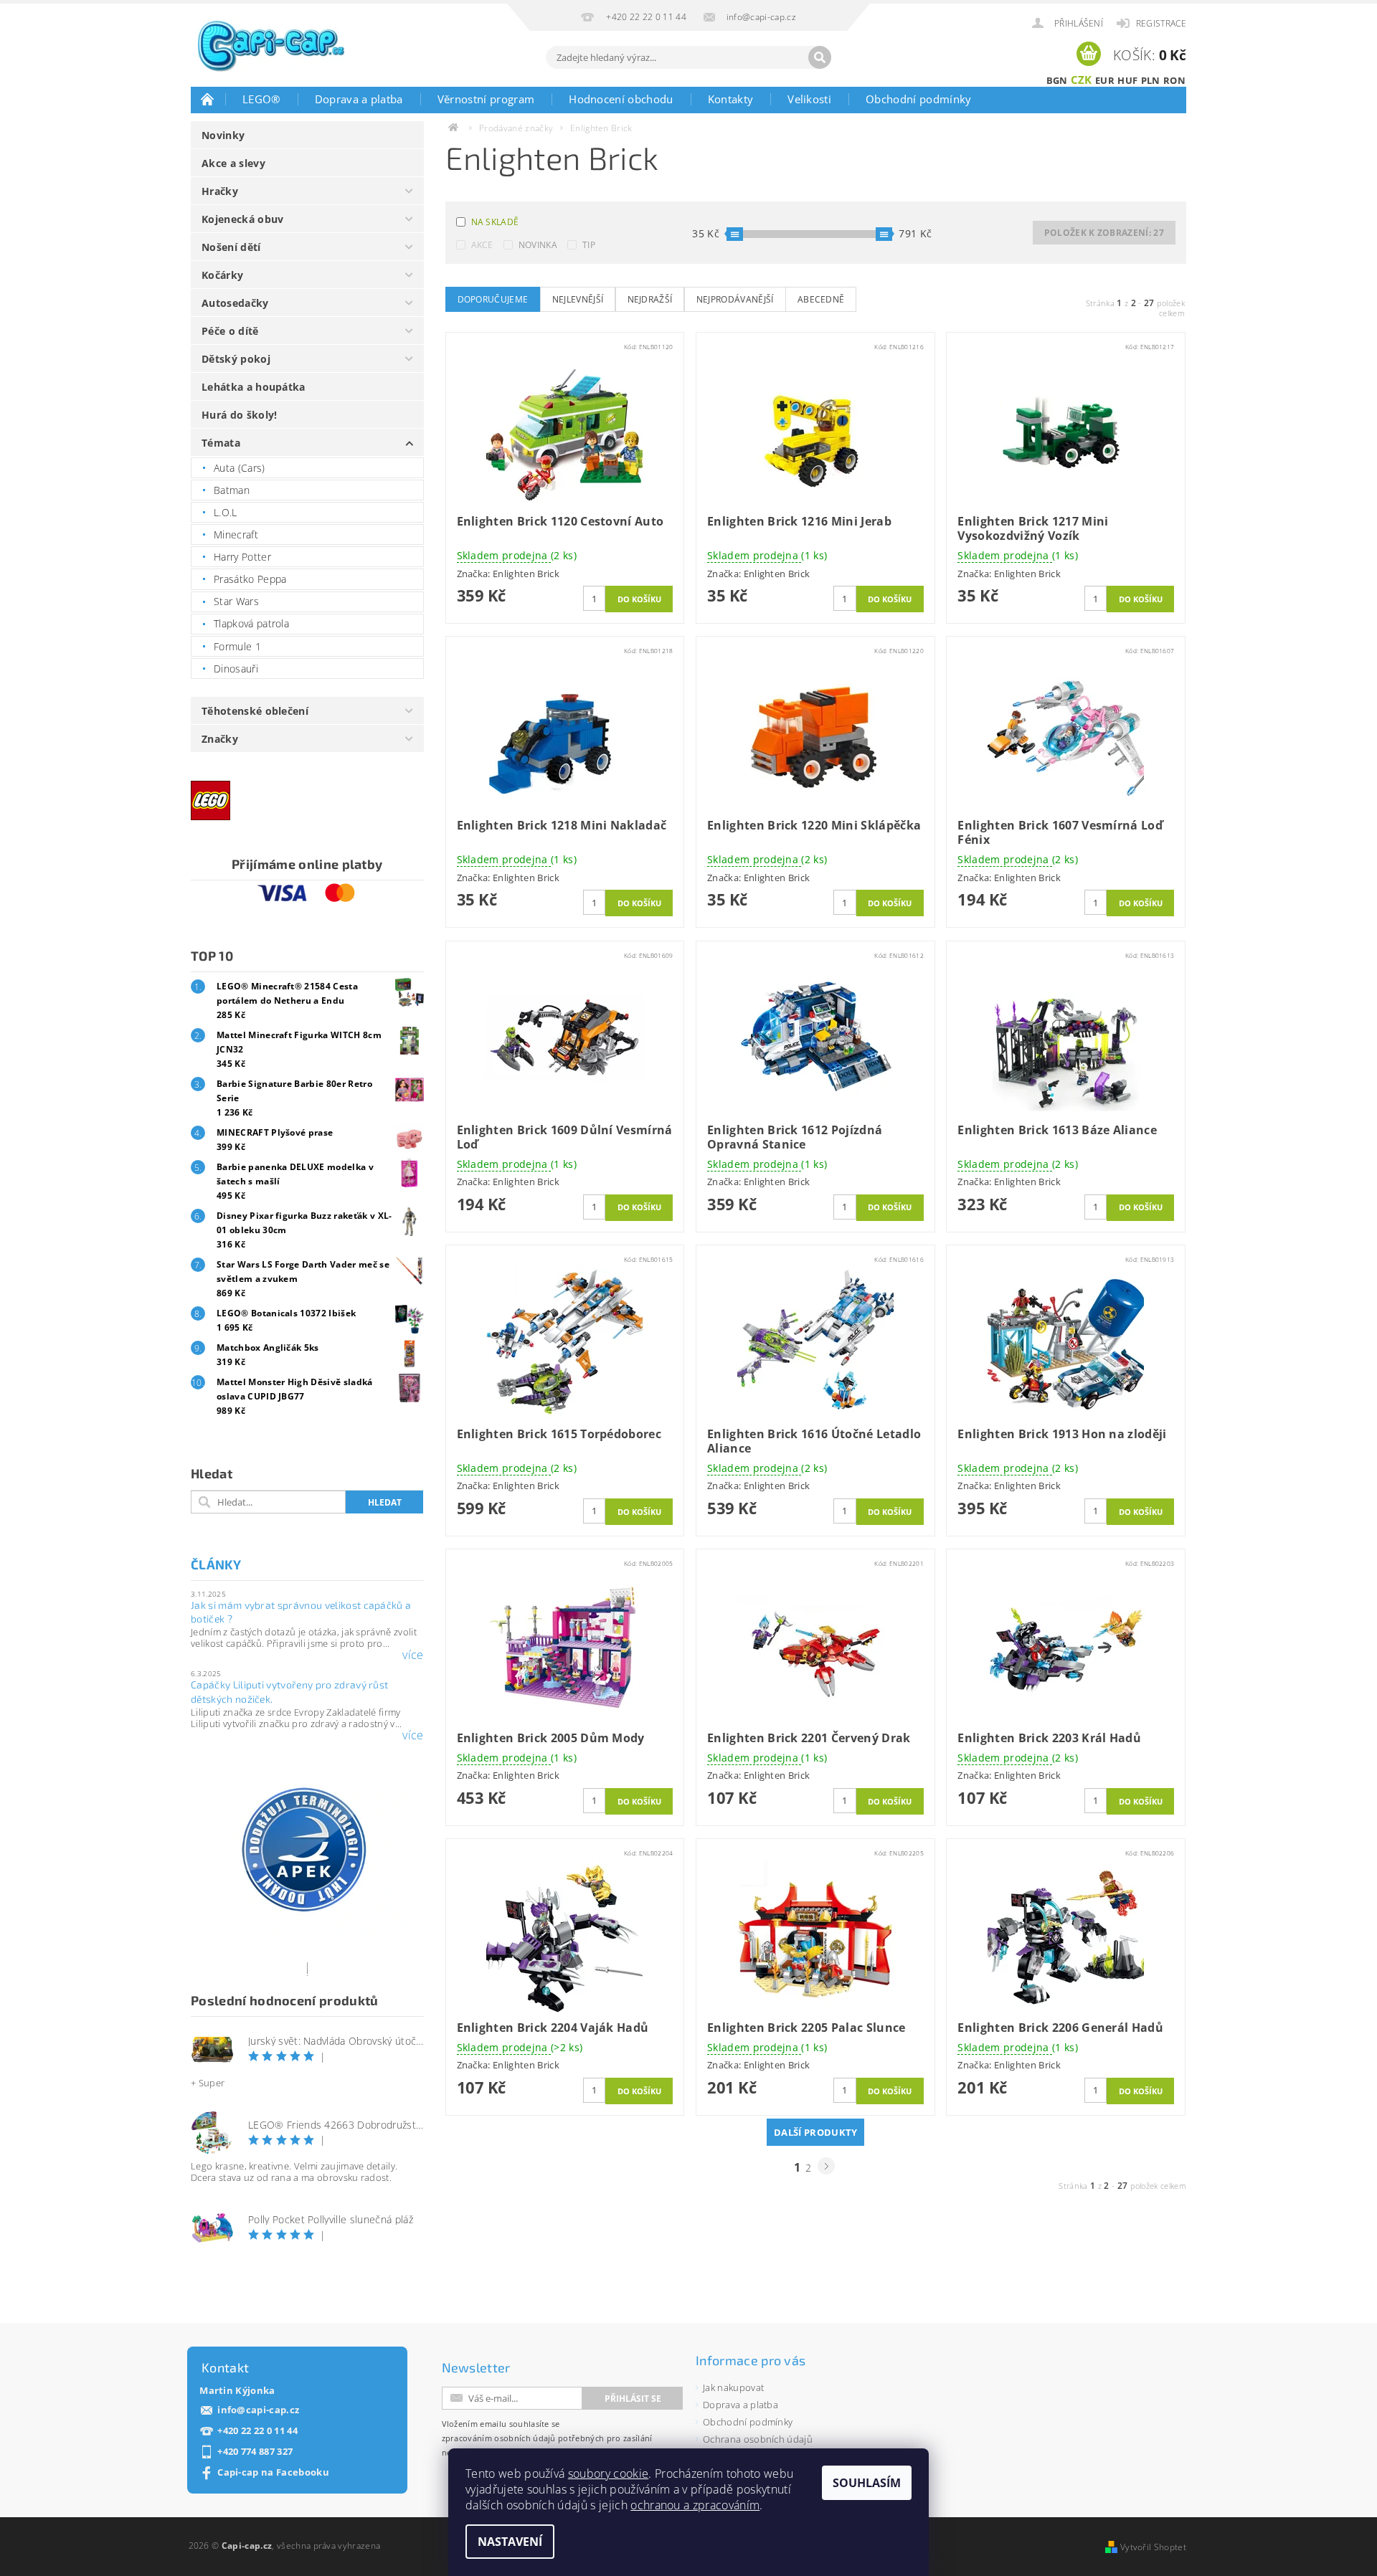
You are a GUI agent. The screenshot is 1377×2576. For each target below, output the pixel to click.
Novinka (538, 245)
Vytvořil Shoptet (1153, 2547)
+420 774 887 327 (255, 2452)
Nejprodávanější (735, 299)
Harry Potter (242, 557)
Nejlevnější (578, 299)
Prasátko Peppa (250, 579)
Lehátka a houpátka (254, 387)
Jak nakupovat (733, 2387)
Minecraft (236, 534)
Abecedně (821, 299)
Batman (232, 490)
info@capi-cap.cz (258, 2410)
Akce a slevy (233, 163)
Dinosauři (236, 669)
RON (1174, 80)
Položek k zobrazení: (1104, 233)
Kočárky (222, 275)
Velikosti (809, 99)
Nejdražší (650, 299)
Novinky (223, 135)
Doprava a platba (359, 99)
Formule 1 (237, 646)
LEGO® (261, 99)
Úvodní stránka (208, 99)
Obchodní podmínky (918, 99)
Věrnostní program (486, 99)
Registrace (1161, 23)
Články (216, 1564)
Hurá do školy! (239, 415)
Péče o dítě (230, 331)
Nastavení (510, 2542)
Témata (221, 443)
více (413, 1655)
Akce (482, 245)
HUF (1127, 80)
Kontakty (731, 99)
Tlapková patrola (251, 623)
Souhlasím (867, 2483)
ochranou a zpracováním (695, 2505)
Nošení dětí (231, 247)
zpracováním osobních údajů (499, 2438)
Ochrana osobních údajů (758, 2439)
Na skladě (495, 222)
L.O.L (226, 512)
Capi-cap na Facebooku (273, 2472)
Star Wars (236, 601)
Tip (589, 245)
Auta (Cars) (240, 468)
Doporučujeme (493, 299)
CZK (1082, 80)
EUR (1105, 80)
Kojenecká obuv (242, 219)
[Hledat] (820, 57)
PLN (1151, 80)
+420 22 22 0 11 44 (257, 2431)
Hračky (220, 191)
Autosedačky (235, 303)
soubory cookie (608, 2473)
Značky (220, 739)
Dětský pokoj (236, 359)
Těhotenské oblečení (255, 711)
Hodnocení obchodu (621, 99)
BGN (1057, 80)
